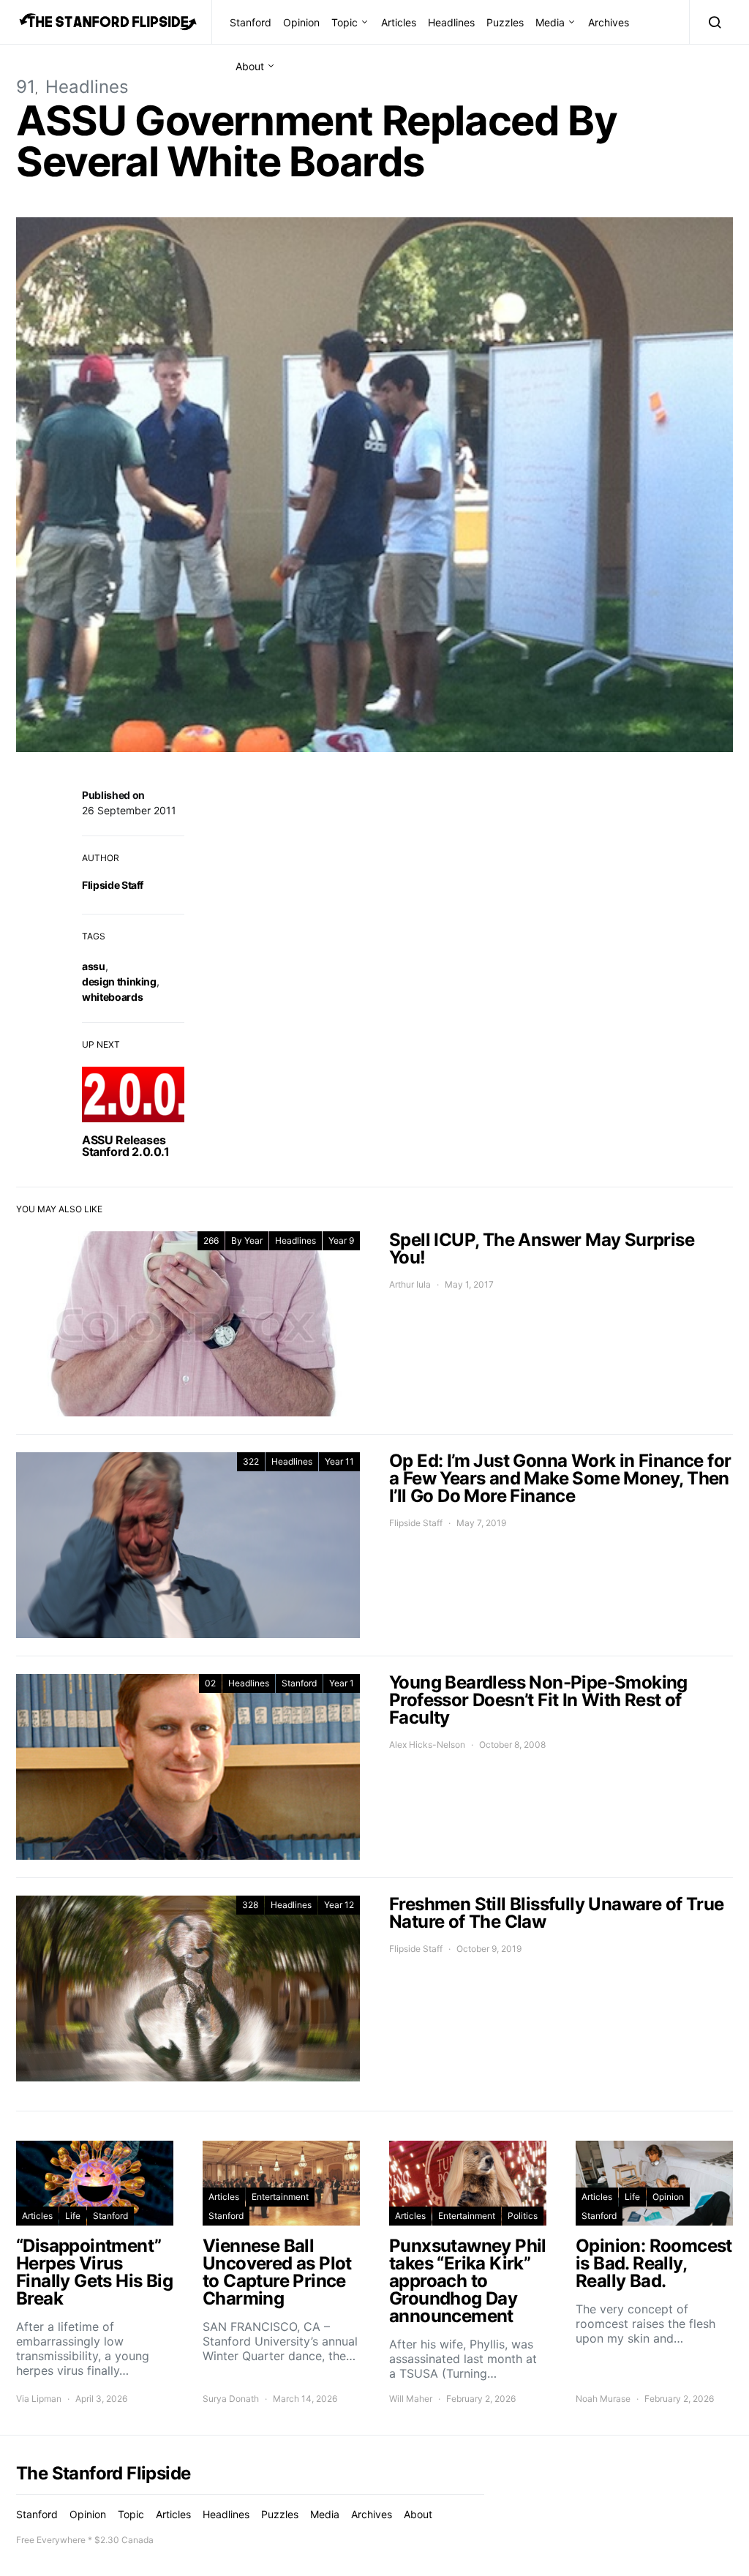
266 (211, 1240)
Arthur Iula (410, 1284)
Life (73, 2216)
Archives (609, 22)
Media (550, 22)
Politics (523, 2216)
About (250, 66)
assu (94, 966)
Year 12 (339, 1905)
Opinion (301, 22)
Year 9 (341, 1240)
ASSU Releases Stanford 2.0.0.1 (126, 1146)
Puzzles (505, 22)
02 (210, 1683)
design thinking (119, 981)
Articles (399, 22)
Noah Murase (603, 2399)
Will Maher (411, 2399)
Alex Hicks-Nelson (427, 1745)
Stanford (251, 22)
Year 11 (339, 1461)
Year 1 (342, 1683)
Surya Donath (231, 2399)
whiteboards (112, 997)
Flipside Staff (113, 885)
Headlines (451, 22)
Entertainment (280, 2197)
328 (250, 1905)
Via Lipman (39, 2399)
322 (251, 1461)
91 (26, 87)
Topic (345, 22)
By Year (247, 1240)
